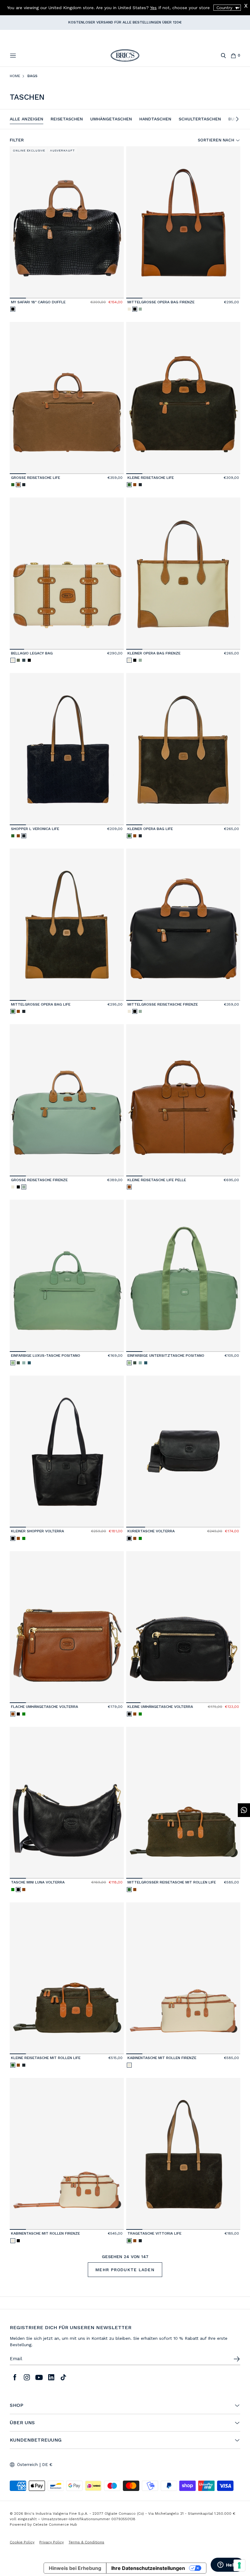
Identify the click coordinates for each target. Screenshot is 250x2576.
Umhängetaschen (111, 119)
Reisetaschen (67, 119)
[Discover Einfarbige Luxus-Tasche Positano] (67, 1276)
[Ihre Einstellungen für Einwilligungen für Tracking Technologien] (239, 2565)
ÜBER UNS (22, 2423)
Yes (153, 8)
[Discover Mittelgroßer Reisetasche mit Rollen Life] (183, 1803)
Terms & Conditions (86, 2542)
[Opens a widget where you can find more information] (227, 2565)
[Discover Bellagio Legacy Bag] (67, 574)
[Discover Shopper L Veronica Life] (67, 749)
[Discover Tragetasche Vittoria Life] (183, 2154)
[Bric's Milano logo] (125, 55)
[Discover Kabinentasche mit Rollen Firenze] (183, 1978)
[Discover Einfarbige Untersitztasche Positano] (183, 1276)
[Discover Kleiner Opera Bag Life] (183, 749)
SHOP (16, 2405)
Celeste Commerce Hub (55, 2524)
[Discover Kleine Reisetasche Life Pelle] (183, 1100)
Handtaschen (155, 119)
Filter (17, 140)
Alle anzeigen (27, 119)
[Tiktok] (63, 2377)
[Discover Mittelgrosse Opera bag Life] (67, 925)
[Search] (223, 56)
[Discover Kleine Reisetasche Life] (183, 398)
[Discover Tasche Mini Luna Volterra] (67, 1803)
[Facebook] (15, 2377)
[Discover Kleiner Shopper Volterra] (67, 1452)
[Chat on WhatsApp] (244, 1810)
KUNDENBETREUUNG (36, 2440)
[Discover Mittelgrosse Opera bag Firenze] (183, 222)
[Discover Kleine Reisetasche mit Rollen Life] (67, 1978)
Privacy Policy (52, 2542)
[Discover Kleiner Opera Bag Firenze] (183, 574)
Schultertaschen (200, 119)
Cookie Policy (22, 2542)
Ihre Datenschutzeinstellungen (148, 2568)
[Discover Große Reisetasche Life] (67, 398)
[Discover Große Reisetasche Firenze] (67, 1100)
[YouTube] (39, 2377)
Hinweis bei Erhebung (75, 2568)
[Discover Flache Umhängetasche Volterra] (67, 1627)
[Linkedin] (51, 2377)
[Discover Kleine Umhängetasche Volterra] (183, 1627)
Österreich (27, 2464)
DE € (47, 2464)
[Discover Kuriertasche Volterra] (183, 1452)
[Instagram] (27, 2377)
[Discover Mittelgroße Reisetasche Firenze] (183, 925)
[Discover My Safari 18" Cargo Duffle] (67, 222)
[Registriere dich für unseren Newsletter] (237, 2359)
